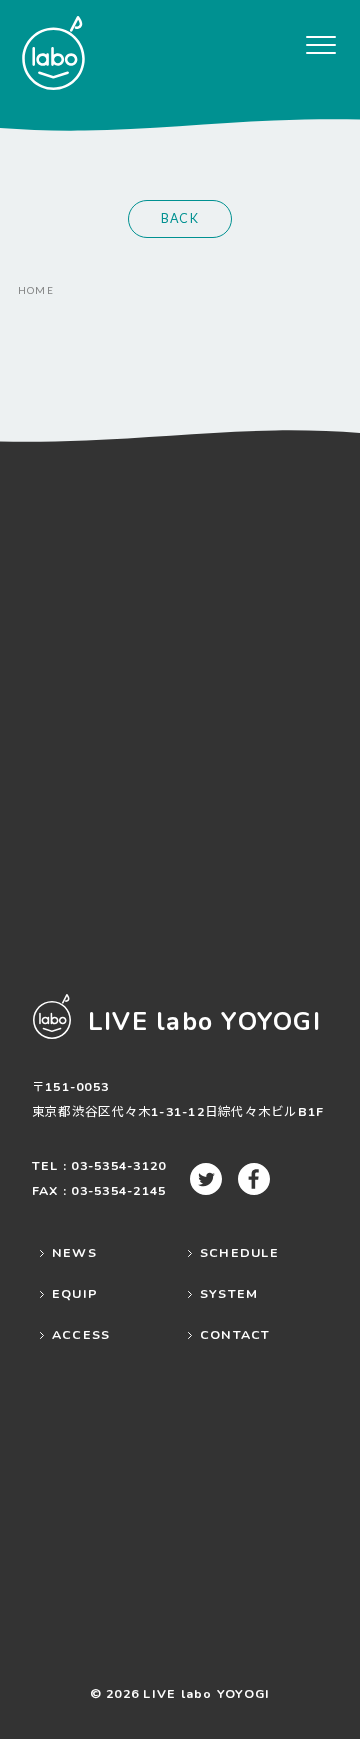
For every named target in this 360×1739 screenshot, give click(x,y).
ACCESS (81, 1334)
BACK (180, 218)
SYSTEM (229, 1293)
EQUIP (75, 1293)
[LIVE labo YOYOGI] (53, 53)
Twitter (206, 1179)
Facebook (254, 1179)
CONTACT (235, 1334)
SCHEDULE (239, 1252)
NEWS (74, 1252)
